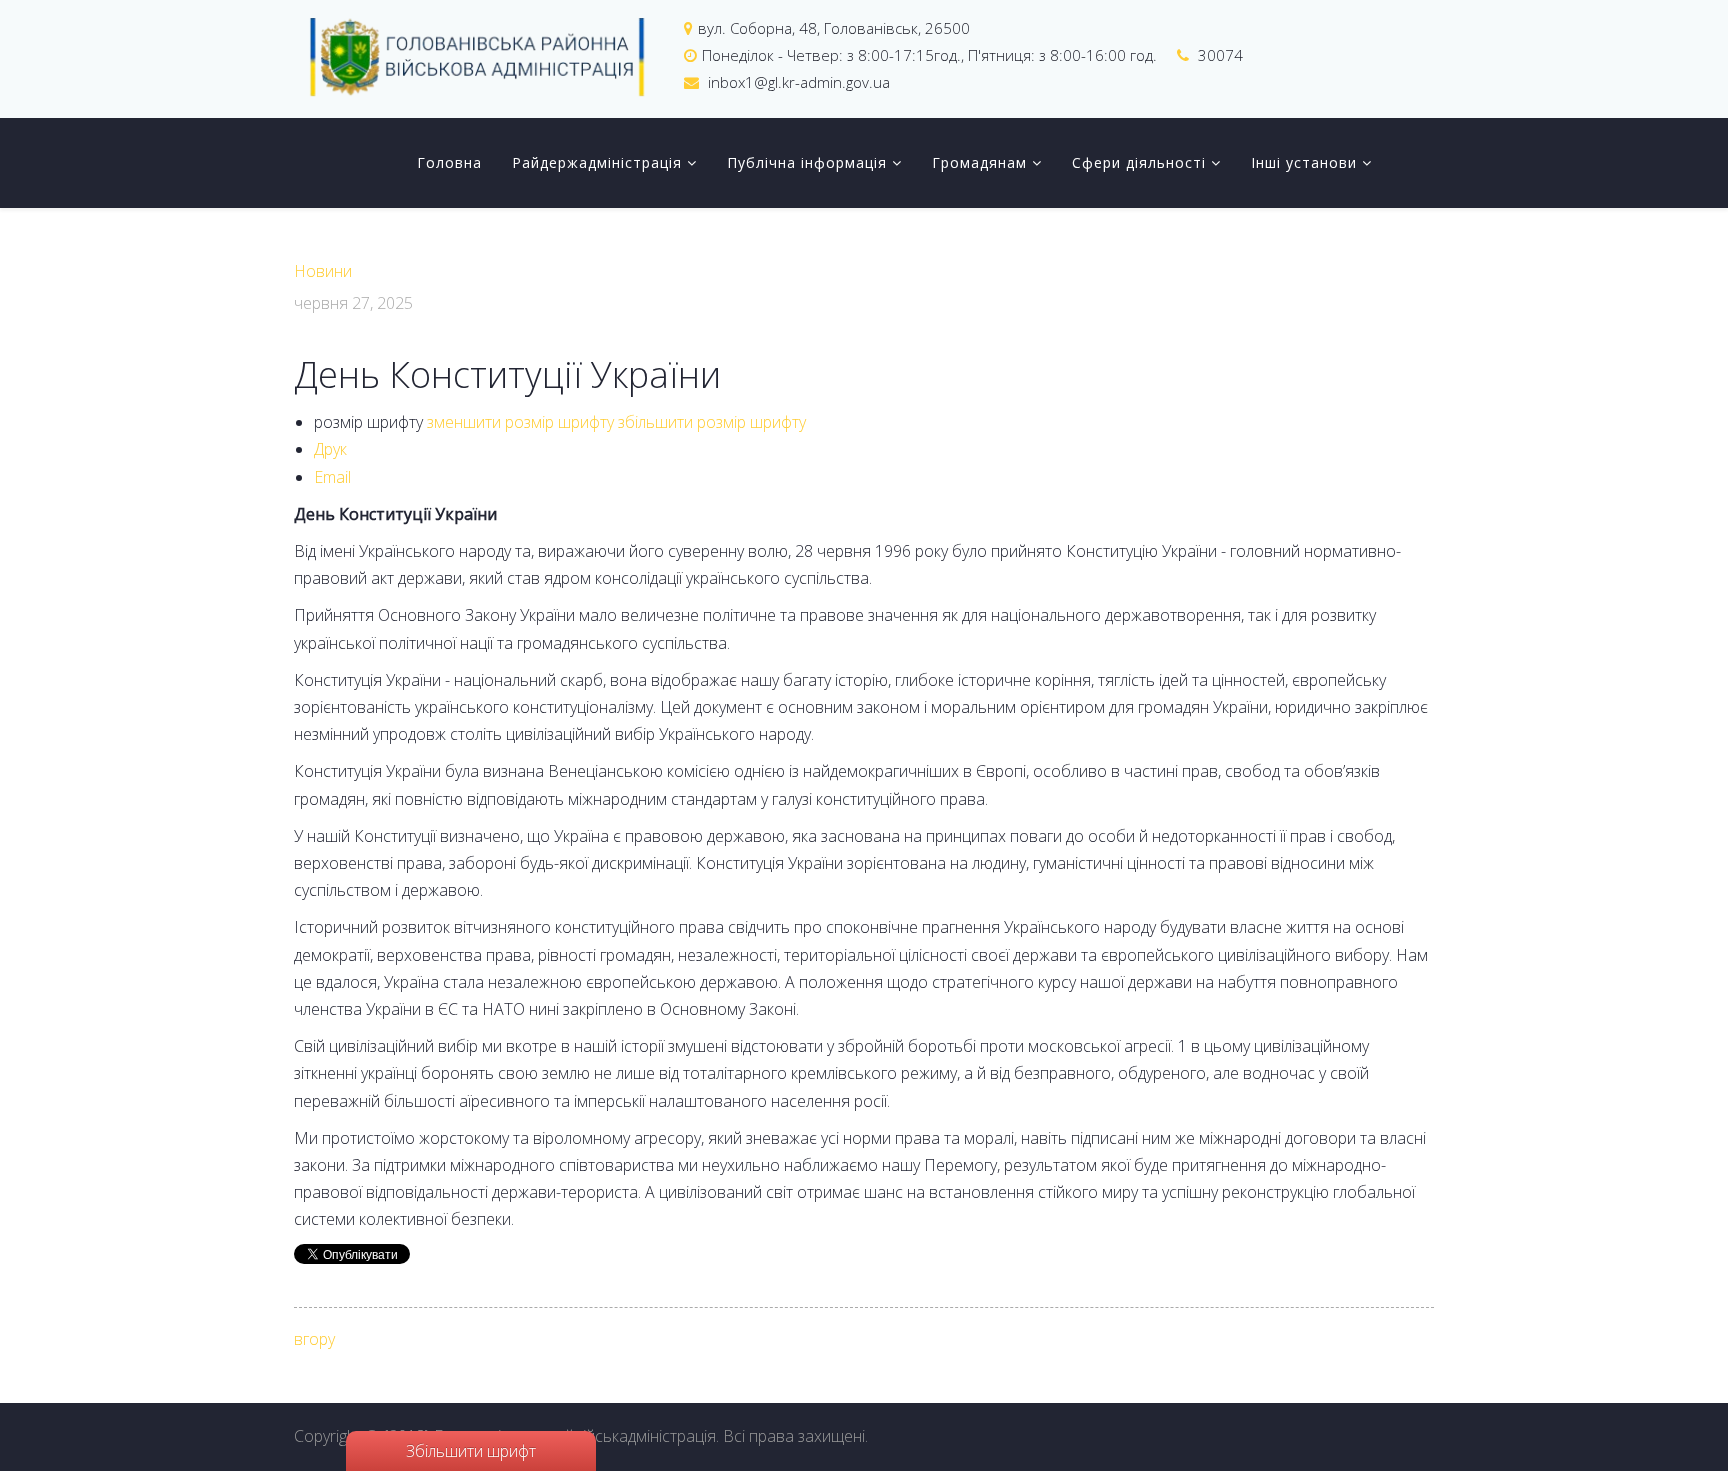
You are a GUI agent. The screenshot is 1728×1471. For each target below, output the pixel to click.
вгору (314, 1339)
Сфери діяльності (1139, 162)
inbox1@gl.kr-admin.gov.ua (799, 82)
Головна (449, 162)
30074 (1220, 55)
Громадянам (979, 162)
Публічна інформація (807, 162)
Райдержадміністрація (597, 162)
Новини (323, 271)
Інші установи (1304, 162)
